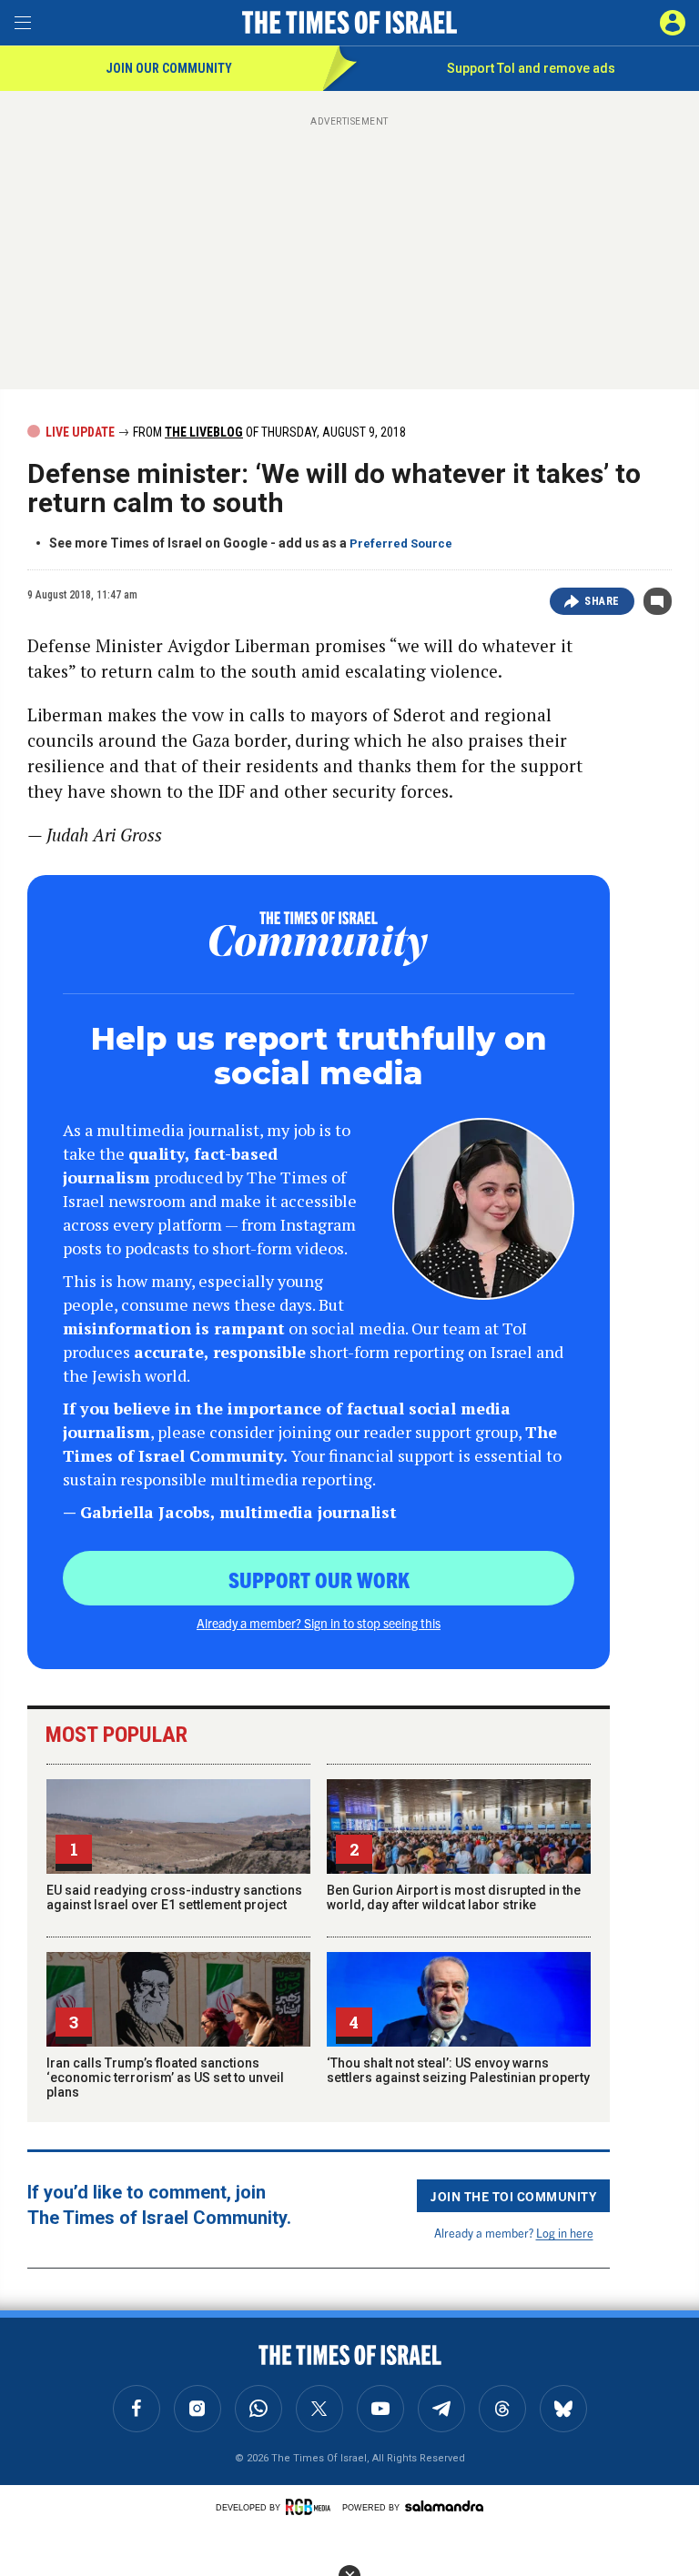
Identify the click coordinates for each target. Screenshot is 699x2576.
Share (602, 601)
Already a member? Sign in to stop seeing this (319, 1623)
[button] (673, 23)
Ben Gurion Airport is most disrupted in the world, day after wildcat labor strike (454, 1897)
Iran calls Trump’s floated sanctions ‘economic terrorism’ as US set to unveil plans (165, 2078)
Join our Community (169, 68)
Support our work (319, 1579)
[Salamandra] (444, 2506)
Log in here (565, 2233)
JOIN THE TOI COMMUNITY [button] (513, 2196)
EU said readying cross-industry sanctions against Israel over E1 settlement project (174, 1897)
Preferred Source (401, 543)
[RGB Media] (311, 2507)
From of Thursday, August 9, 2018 (268, 432)
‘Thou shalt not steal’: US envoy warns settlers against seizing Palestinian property (458, 2070)
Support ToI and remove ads (531, 68)
